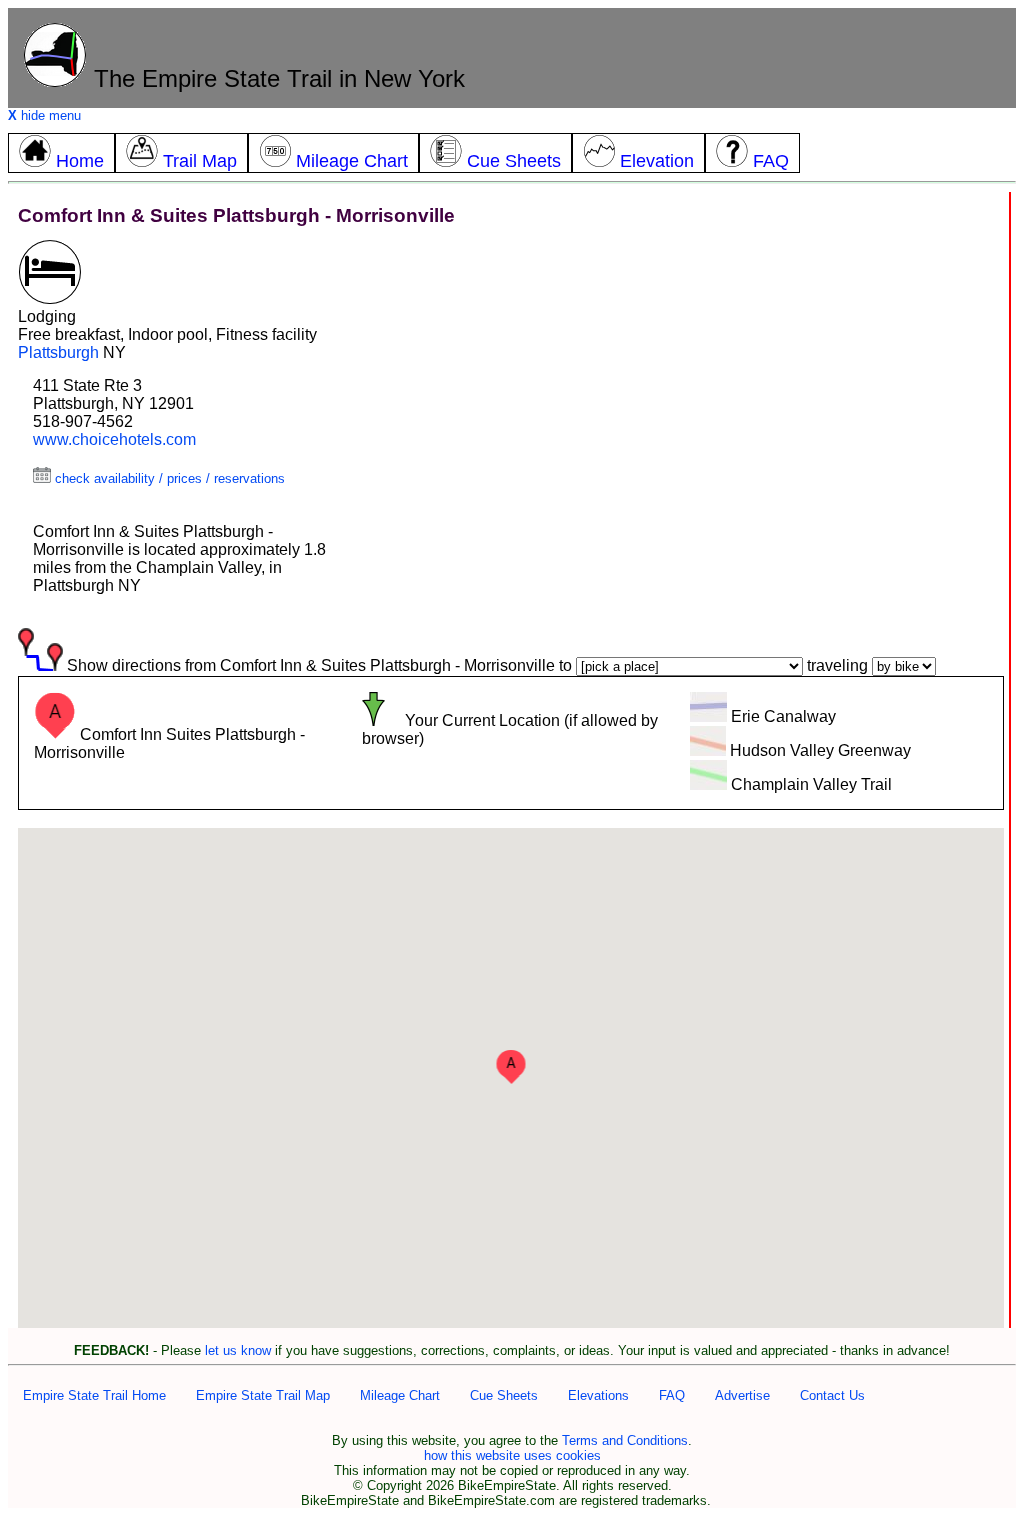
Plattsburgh (58, 352)
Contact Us (832, 1395)
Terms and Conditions (625, 1440)
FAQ (672, 1395)
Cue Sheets (504, 1395)
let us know (238, 1350)
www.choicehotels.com (114, 439)
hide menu (44, 115)
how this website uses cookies (512, 1455)
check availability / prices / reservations (168, 478)
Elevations (598, 1395)
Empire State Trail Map (263, 1395)
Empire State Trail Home (94, 1395)
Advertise (742, 1395)
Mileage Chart (400, 1395)
